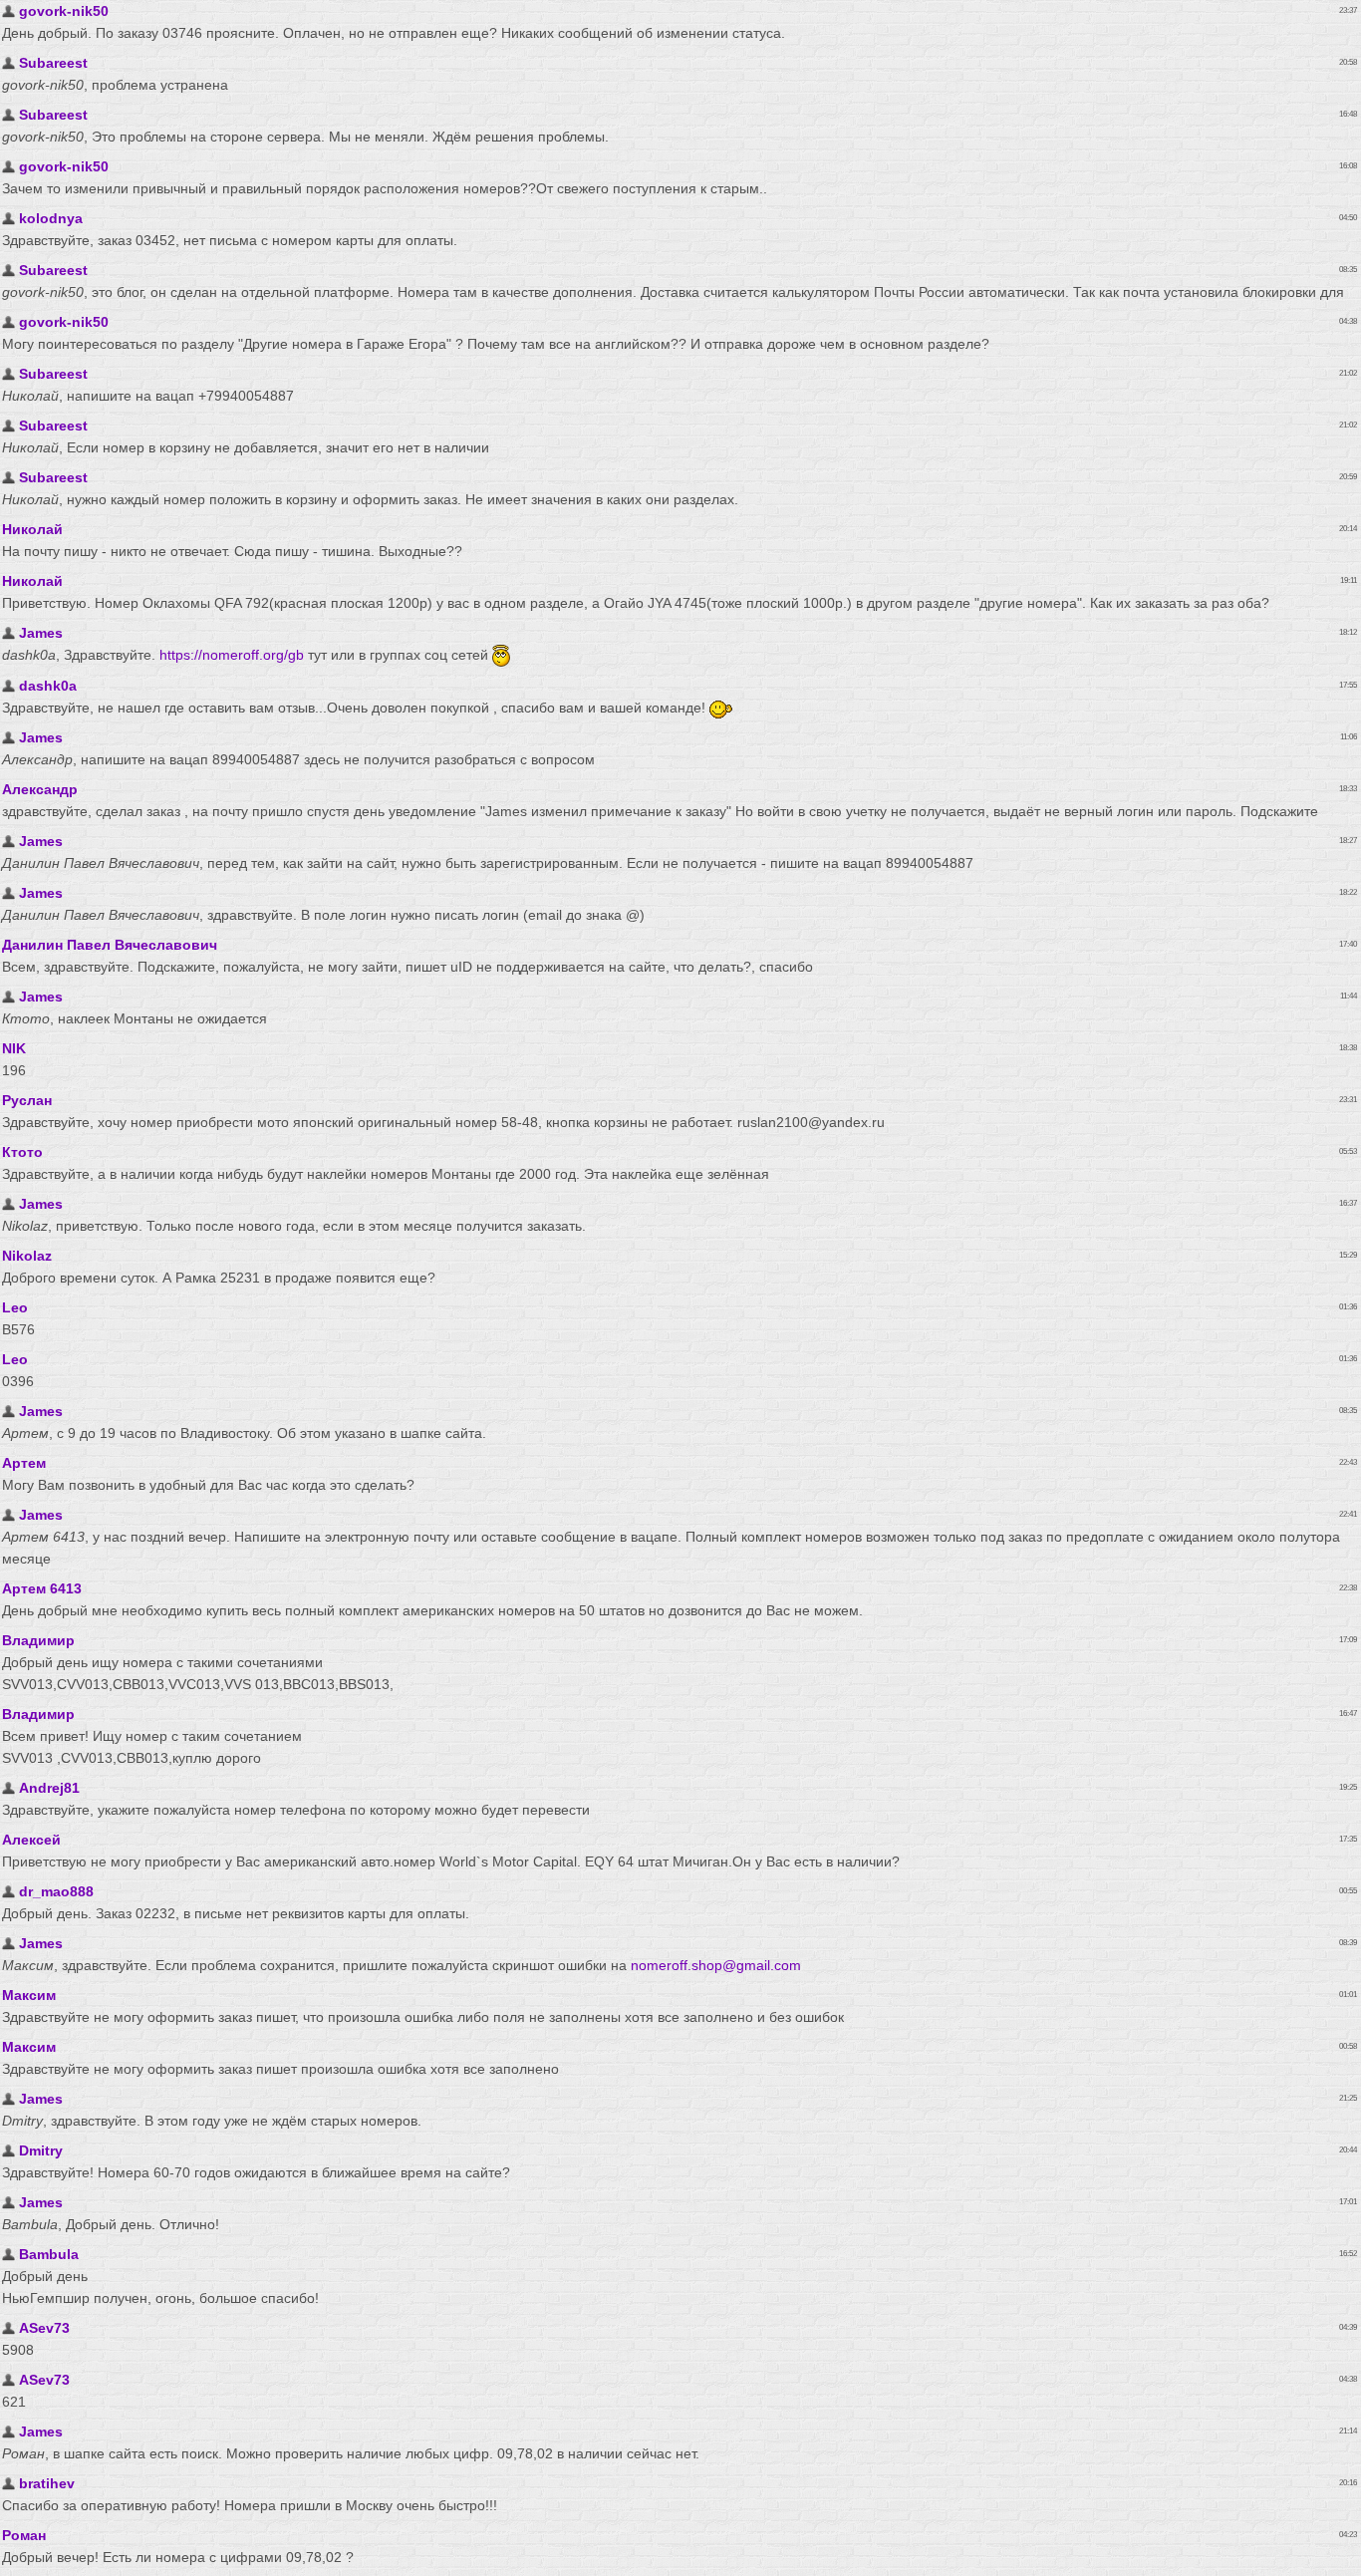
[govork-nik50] (8, 11)
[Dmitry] (8, 2150)
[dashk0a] (8, 686)
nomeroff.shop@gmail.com (716, 1965)
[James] (8, 633)
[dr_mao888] (8, 1891)
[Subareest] (8, 63)
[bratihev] (8, 2483)
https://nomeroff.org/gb (232, 655)
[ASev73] (8, 2328)
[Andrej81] (8, 1788)
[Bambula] (8, 2254)
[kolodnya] (8, 218)
